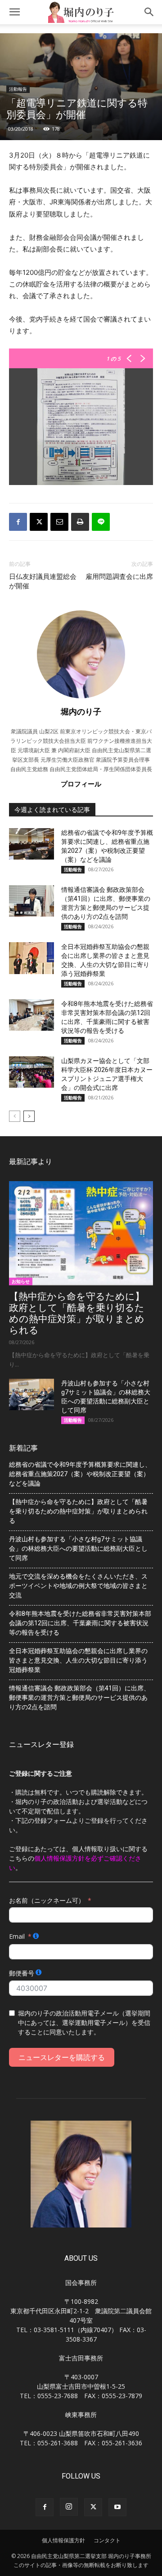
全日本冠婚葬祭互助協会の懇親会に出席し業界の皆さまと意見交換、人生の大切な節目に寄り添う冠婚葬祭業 (78, 1660)
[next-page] (29, 1116)
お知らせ (21, 1281)
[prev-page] (15, 1116)
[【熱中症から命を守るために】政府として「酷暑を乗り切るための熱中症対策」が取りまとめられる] (81, 1233)
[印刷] (80, 522)
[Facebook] (18, 522)
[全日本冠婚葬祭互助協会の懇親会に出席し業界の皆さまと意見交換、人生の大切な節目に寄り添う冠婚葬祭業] (31, 958)
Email (17, 1936)
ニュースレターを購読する (62, 2057)
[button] (14, 12)
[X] (39, 522)
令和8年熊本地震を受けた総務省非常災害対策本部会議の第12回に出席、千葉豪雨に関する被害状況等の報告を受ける (80, 1623)
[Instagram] (69, 2507)
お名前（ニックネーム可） (47, 1900)
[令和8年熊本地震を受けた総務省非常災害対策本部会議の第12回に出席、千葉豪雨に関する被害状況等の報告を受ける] (31, 1015)
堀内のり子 (81, 711)
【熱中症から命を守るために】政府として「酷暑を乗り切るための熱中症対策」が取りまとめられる (77, 1313)
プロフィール (81, 784)
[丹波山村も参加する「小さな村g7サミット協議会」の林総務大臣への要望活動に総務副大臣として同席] (31, 1394)
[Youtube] (117, 2507)
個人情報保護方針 (63, 2540)
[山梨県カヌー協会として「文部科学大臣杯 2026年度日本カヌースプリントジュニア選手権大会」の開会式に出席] (31, 1072)
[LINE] (101, 522)
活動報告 (18, 89)
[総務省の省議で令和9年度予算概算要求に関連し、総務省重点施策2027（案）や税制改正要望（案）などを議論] (31, 844)
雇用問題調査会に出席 (119, 577)
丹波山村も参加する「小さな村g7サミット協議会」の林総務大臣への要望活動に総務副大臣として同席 (78, 1548)
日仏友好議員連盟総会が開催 (43, 581)
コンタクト (107, 2540)
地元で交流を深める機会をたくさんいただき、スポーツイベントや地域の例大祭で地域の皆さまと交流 (78, 1586)
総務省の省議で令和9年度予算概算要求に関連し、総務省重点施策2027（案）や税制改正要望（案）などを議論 (80, 1474)
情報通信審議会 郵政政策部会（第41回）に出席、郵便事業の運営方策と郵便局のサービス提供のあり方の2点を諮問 (79, 1698)
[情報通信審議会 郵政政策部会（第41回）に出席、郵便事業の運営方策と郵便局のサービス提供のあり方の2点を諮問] (31, 901)
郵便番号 (22, 1973)
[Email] (59, 522)
